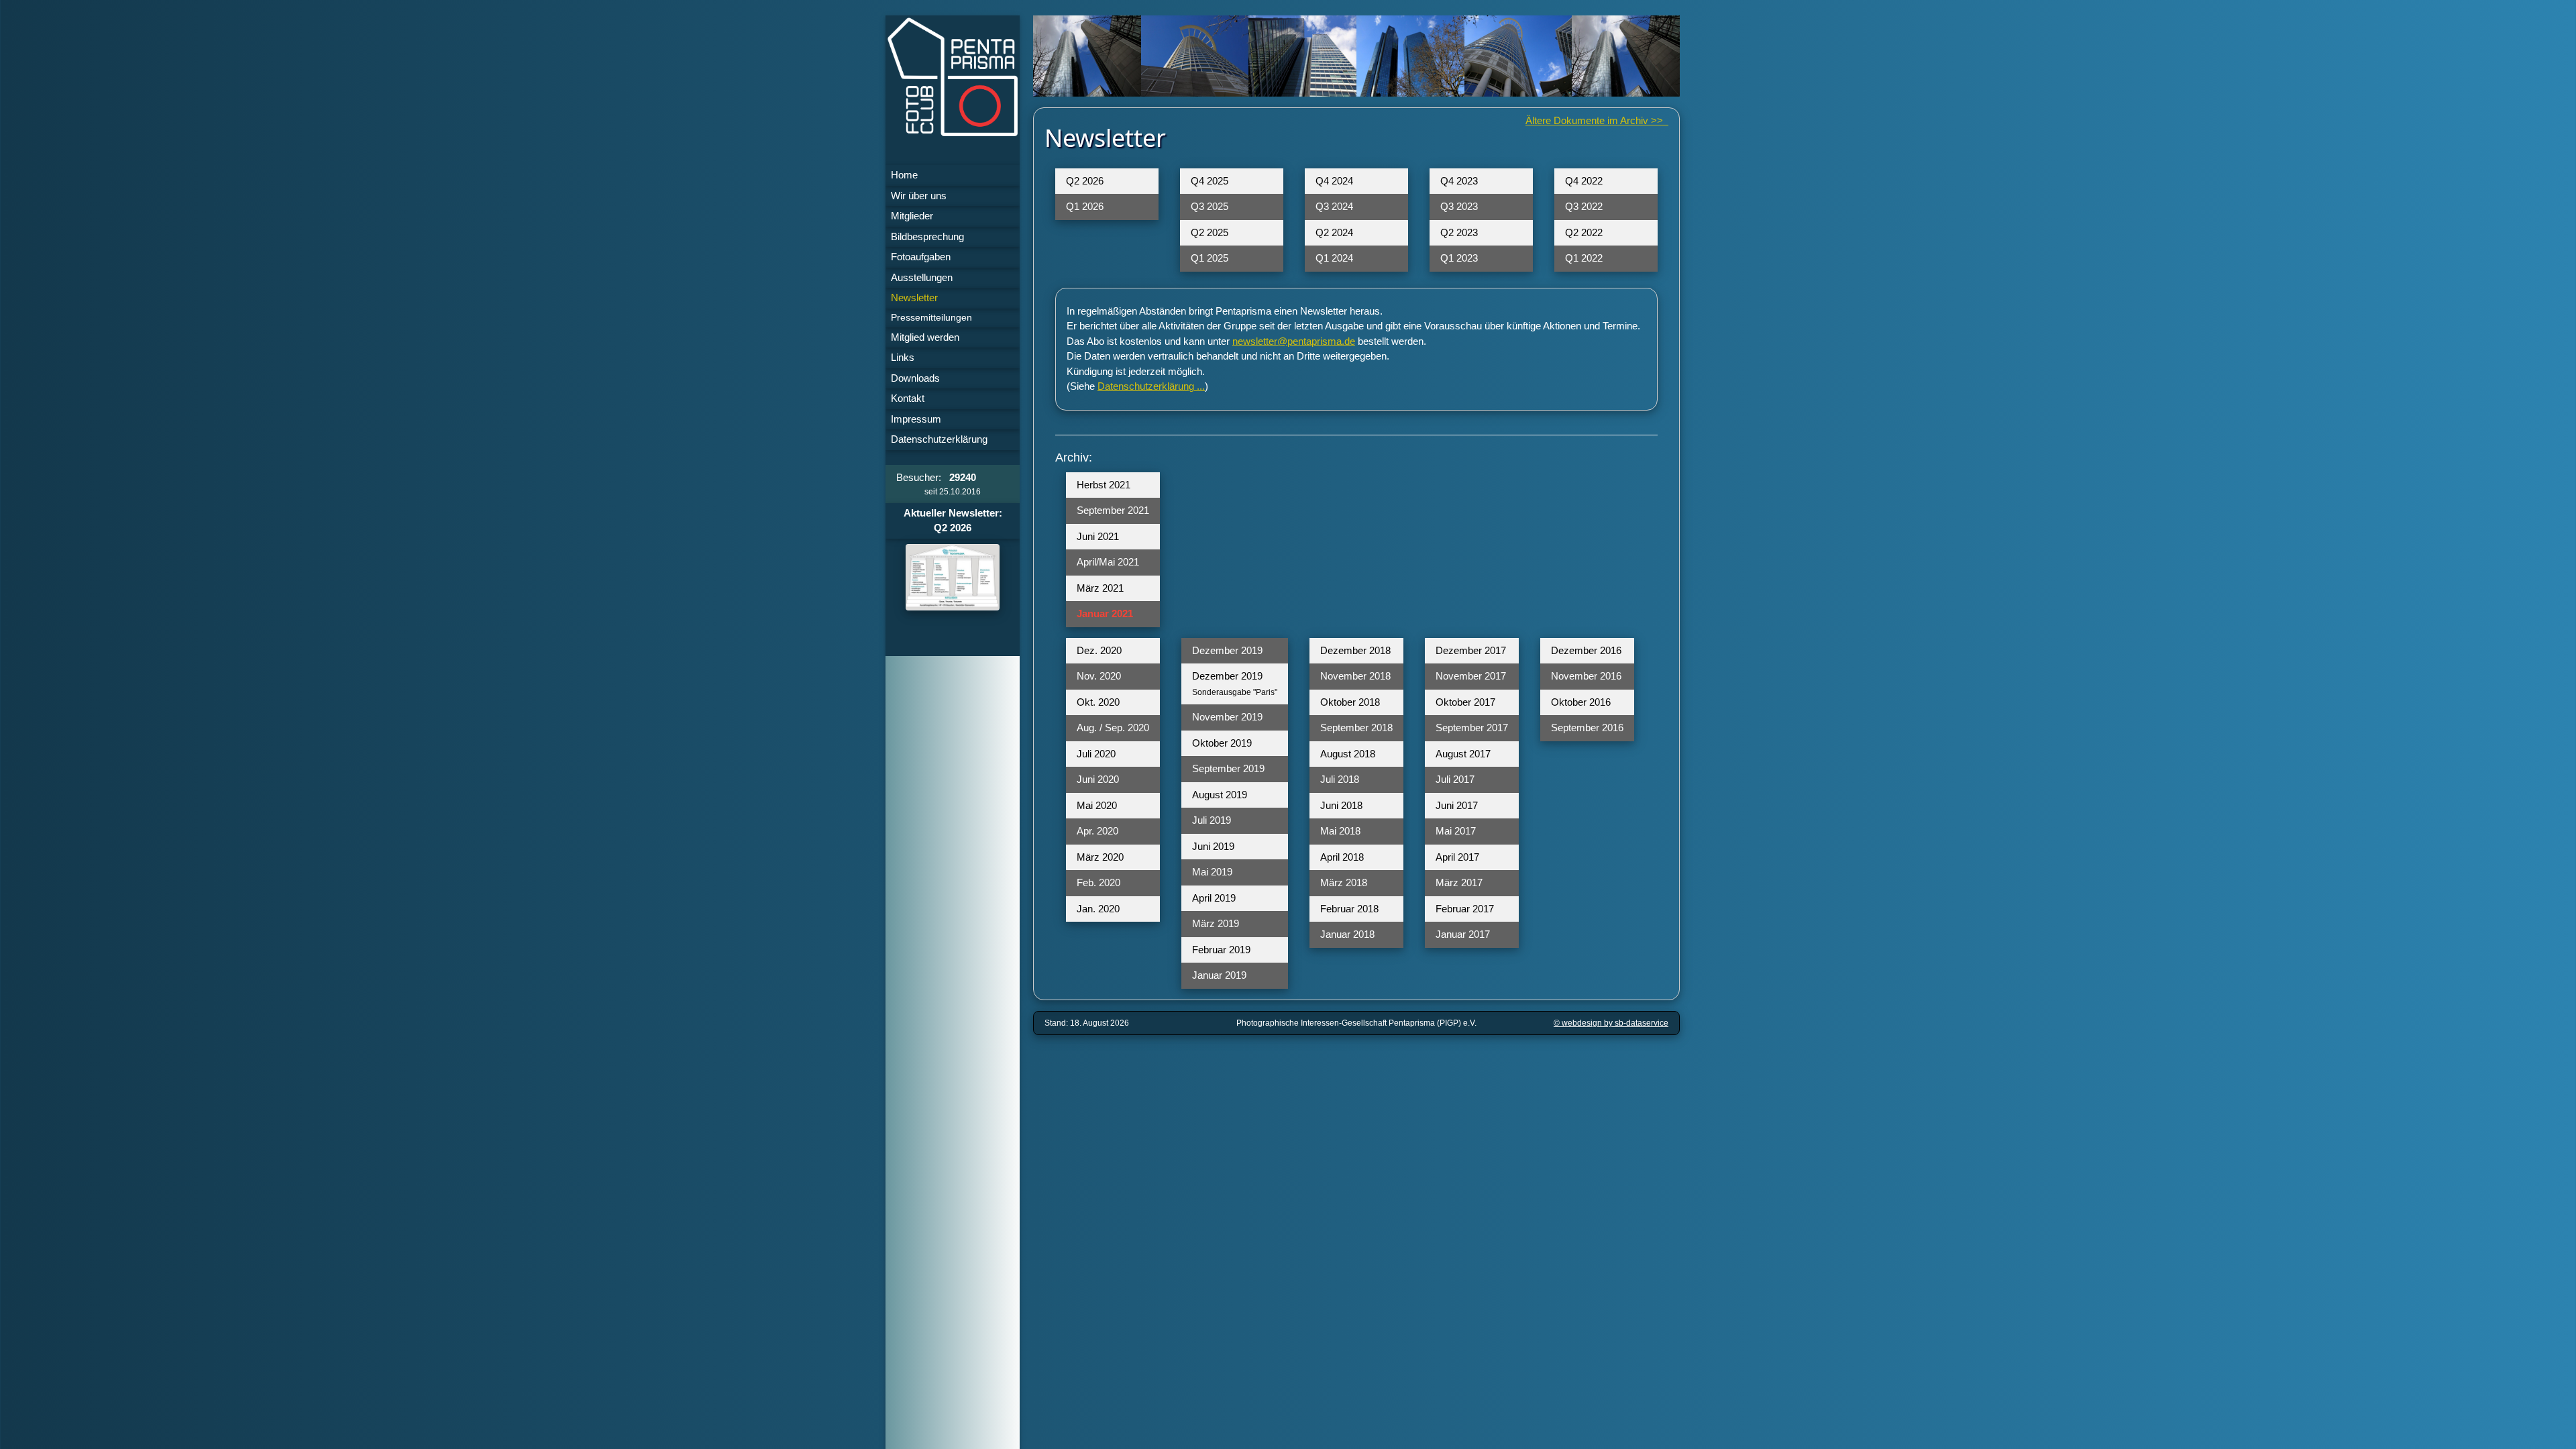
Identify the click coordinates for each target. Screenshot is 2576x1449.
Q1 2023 (1459, 258)
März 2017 (1459, 882)
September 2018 (1356, 728)
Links (903, 357)
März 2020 (1100, 857)
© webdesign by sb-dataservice (1611, 1023)
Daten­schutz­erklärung (939, 439)
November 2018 (1355, 676)
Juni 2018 (1341, 805)
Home (904, 175)
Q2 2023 (1459, 232)
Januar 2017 (1463, 934)
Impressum (916, 419)
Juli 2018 (1340, 779)
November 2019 (1227, 717)
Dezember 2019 (1227, 650)
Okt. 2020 (1098, 702)
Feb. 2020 (1098, 882)
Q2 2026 (1085, 181)
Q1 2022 (1584, 258)
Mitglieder (912, 216)
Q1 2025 (1210, 258)
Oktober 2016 (1581, 702)
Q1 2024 (1334, 258)
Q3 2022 (1584, 206)
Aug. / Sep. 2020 (1113, 728)
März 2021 (1100, 588)
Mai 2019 (1212, 872)
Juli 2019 (1212, 820)
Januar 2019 (1219, 975)
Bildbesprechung (927, 236)
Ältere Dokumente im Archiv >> (1597, 120)
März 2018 (1344, 882)
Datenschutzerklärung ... (1151, 386)
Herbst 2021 (1104, 485)
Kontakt (908, 398)
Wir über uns (919, 196)
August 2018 (1348, 754)
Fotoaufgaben (921, 257)
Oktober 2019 (1222, 743)
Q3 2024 (1334, 206)
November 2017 (1471, 676)
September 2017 (1472, 728)
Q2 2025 (1210, 232)
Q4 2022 (1584, 181)
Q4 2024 (1334, 181)
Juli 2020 (1096, 754)
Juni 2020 (1098, 779)
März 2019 (1216, 923)
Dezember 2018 (1355, 650)
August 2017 (1463, 754)
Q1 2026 (1085, 206)
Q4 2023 (1459, 181)
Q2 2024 (1334, 232)
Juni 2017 (1457, 805)
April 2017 (1457, 857)
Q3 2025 (1210, 206)
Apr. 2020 (1097, 831)
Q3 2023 (1459, 206)
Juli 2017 (1455, 779)
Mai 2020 (1097, 805)
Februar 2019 (1221, 950)
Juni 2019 (1213, 846)
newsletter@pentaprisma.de (1294, 341)
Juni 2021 (1098, 536)
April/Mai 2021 (1108, 562)
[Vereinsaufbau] (953, 577)
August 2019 (1220, 795)
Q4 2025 (1210, 181)
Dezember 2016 (1586, 650)
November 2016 (1586, 676)
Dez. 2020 (1099, 650)
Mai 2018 (1340, 831)
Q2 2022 (1584, 232)
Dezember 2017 (1471, 650)
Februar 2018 (1349, 909)
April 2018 (1342, 857)
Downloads (915, 378)
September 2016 (1587, 728)
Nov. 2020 (1099, 676)
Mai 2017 (1456, 831)
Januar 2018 (1347, 934)
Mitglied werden (925, 337)
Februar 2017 (1465, 909)
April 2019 (1214, 898)
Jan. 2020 (1098, 909)
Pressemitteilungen (931, 318)
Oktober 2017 (1465, 702)
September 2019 (1228, 768)
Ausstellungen (922, 277)
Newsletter (914, 298)
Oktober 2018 (1350, 702)
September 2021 (1113, 510)
